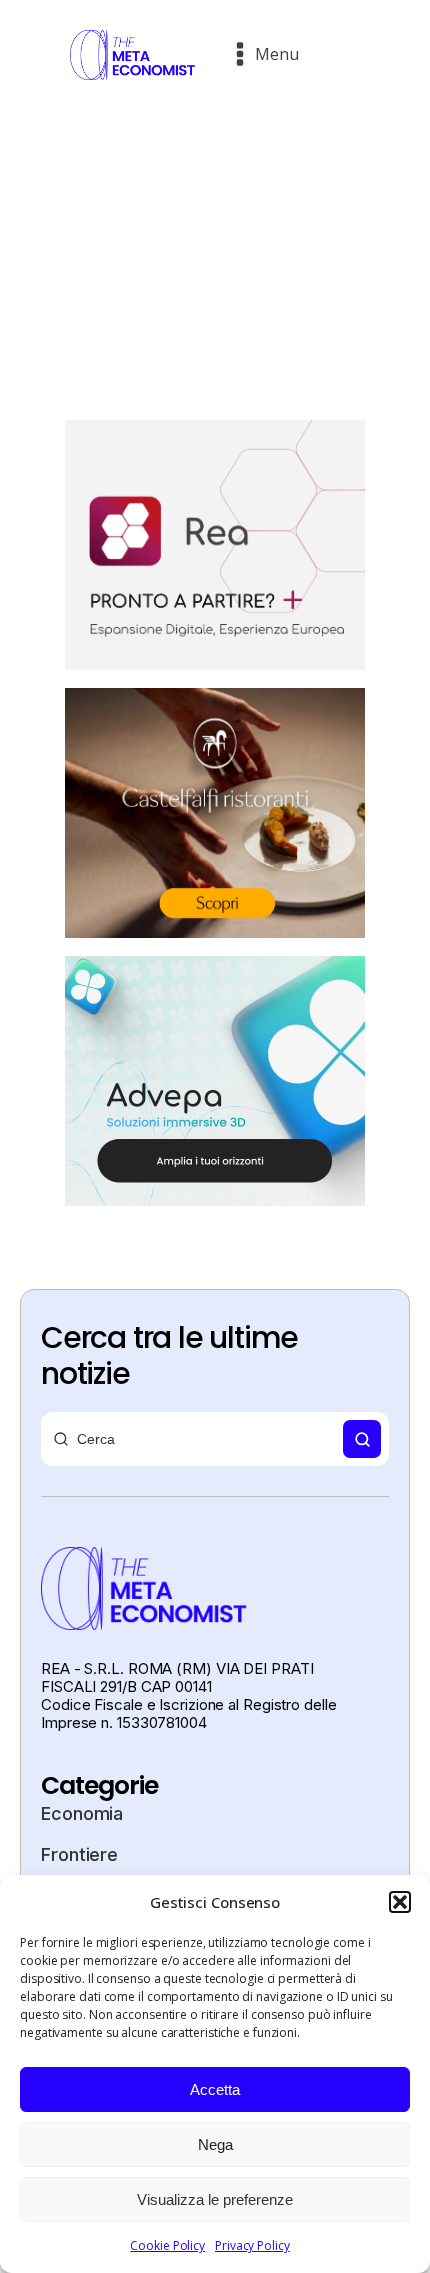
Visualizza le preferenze (215, 2199)
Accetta (215, 2089)
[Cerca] (362, 1439)
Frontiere (79, 1854)
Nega (215, 2144)
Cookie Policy (167, 2245)
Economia (82, 1813)
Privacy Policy (252, 2245)
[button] (400, 1902)
